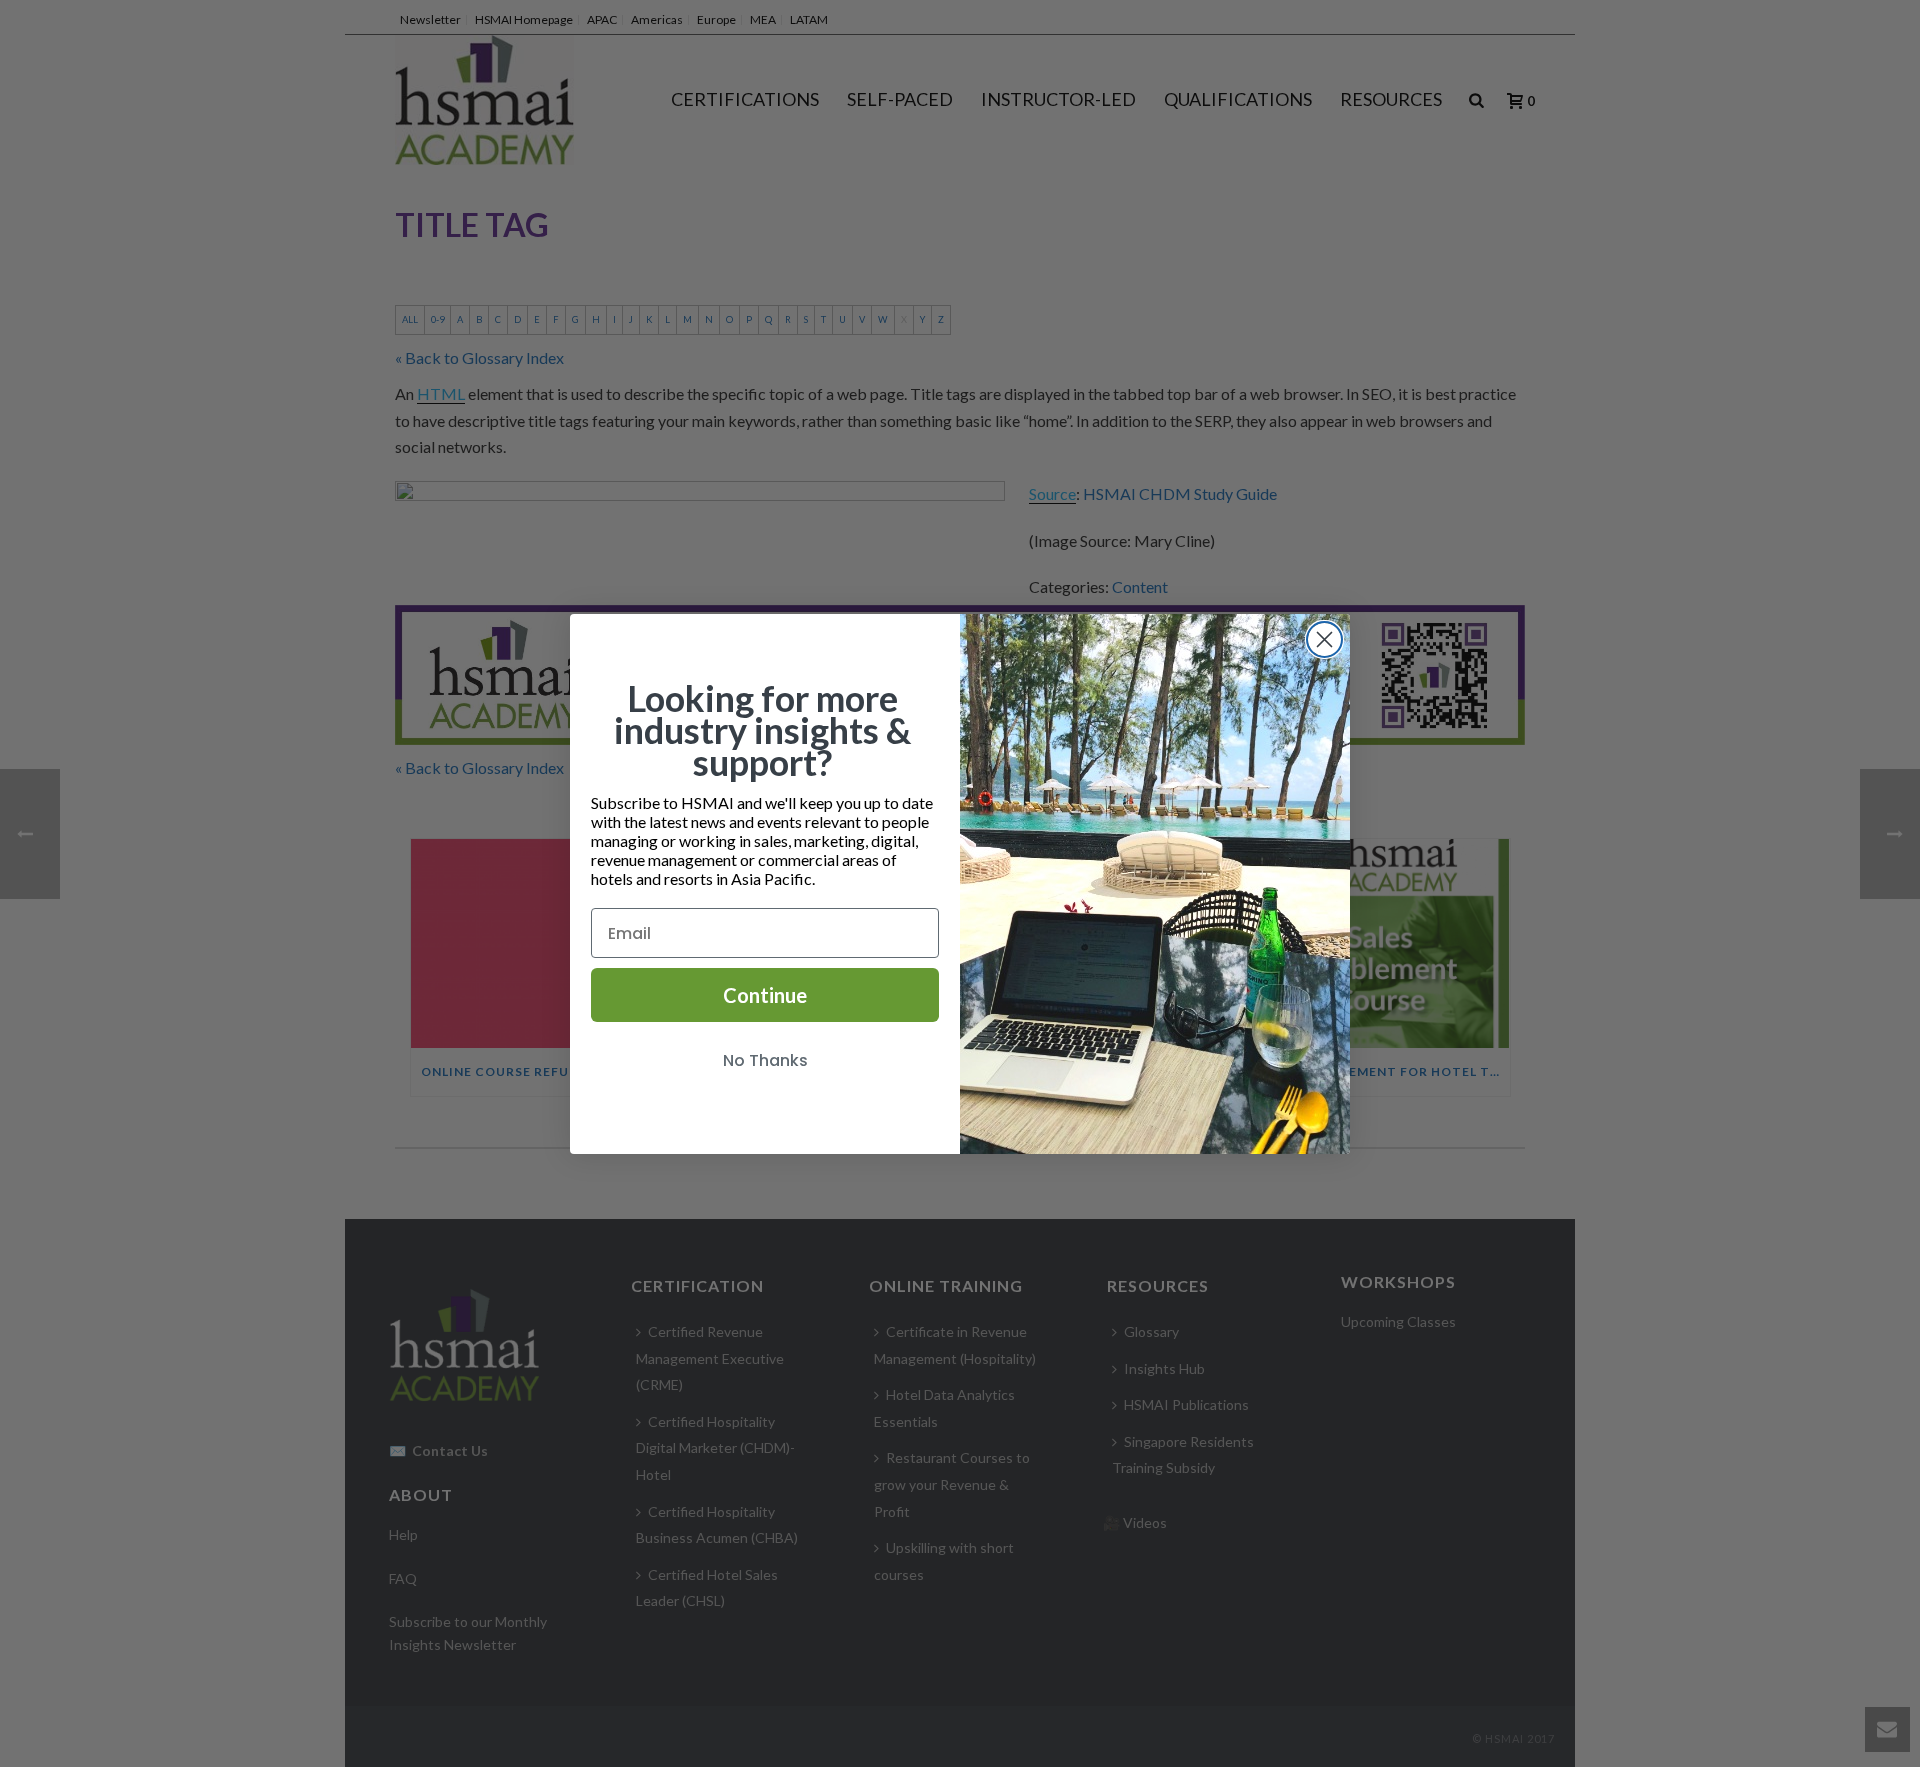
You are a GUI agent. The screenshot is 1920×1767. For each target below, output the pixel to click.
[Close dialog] (1324, 639)
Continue (765, 995)
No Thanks (765, 1060)
